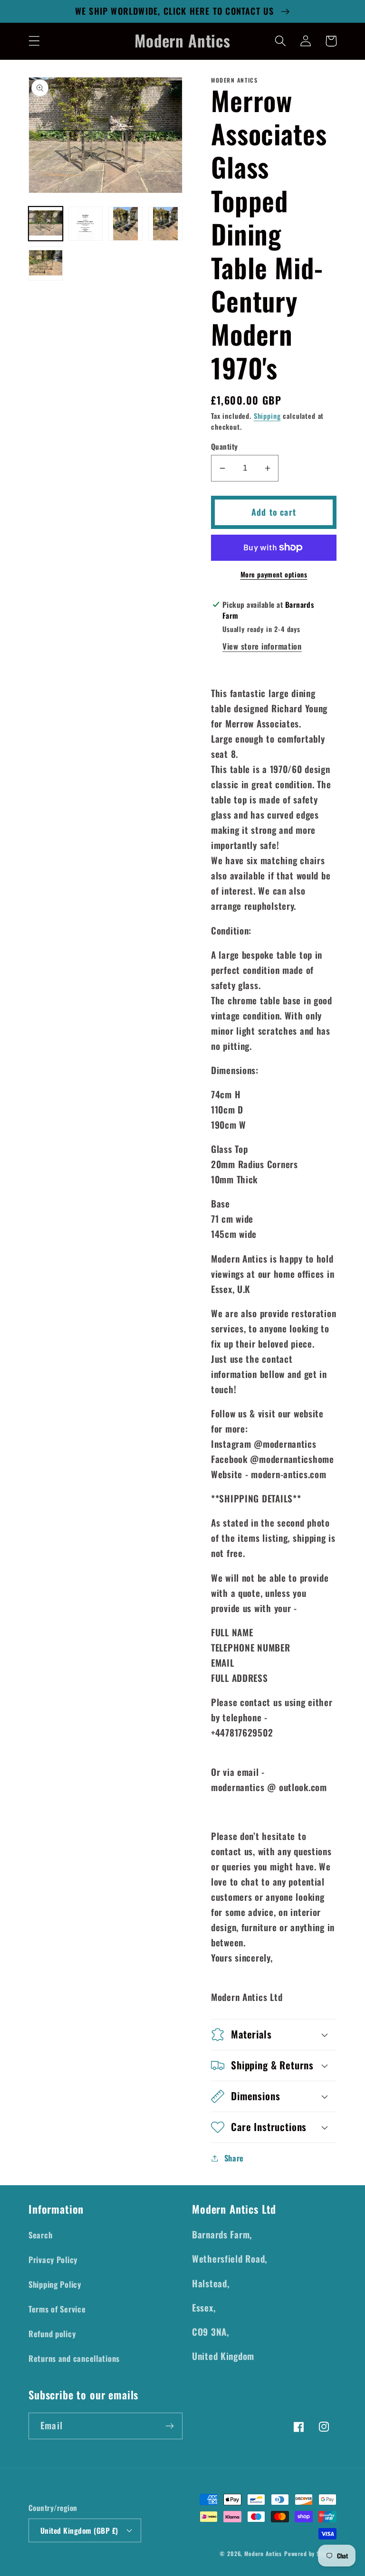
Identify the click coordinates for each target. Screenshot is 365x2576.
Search (40, 2235)
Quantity (225, 446)
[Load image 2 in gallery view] (86, 224)
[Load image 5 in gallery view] (46, 264)
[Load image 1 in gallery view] (46, 224)
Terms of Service (57, 2309)
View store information (262, 646)
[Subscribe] (169, 2426)
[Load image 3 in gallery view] (125, 224)
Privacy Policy (53, 2260)
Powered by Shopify (310, 2553)
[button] (34, 41)
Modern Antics (263, 2553)
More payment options (274, 575)
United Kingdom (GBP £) (79, 2530)
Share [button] (234, 2158)
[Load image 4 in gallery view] (165, 224)
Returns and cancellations (74, 2358)
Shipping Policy (55, 2284)
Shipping (267, 416)
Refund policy (52, 2334)
